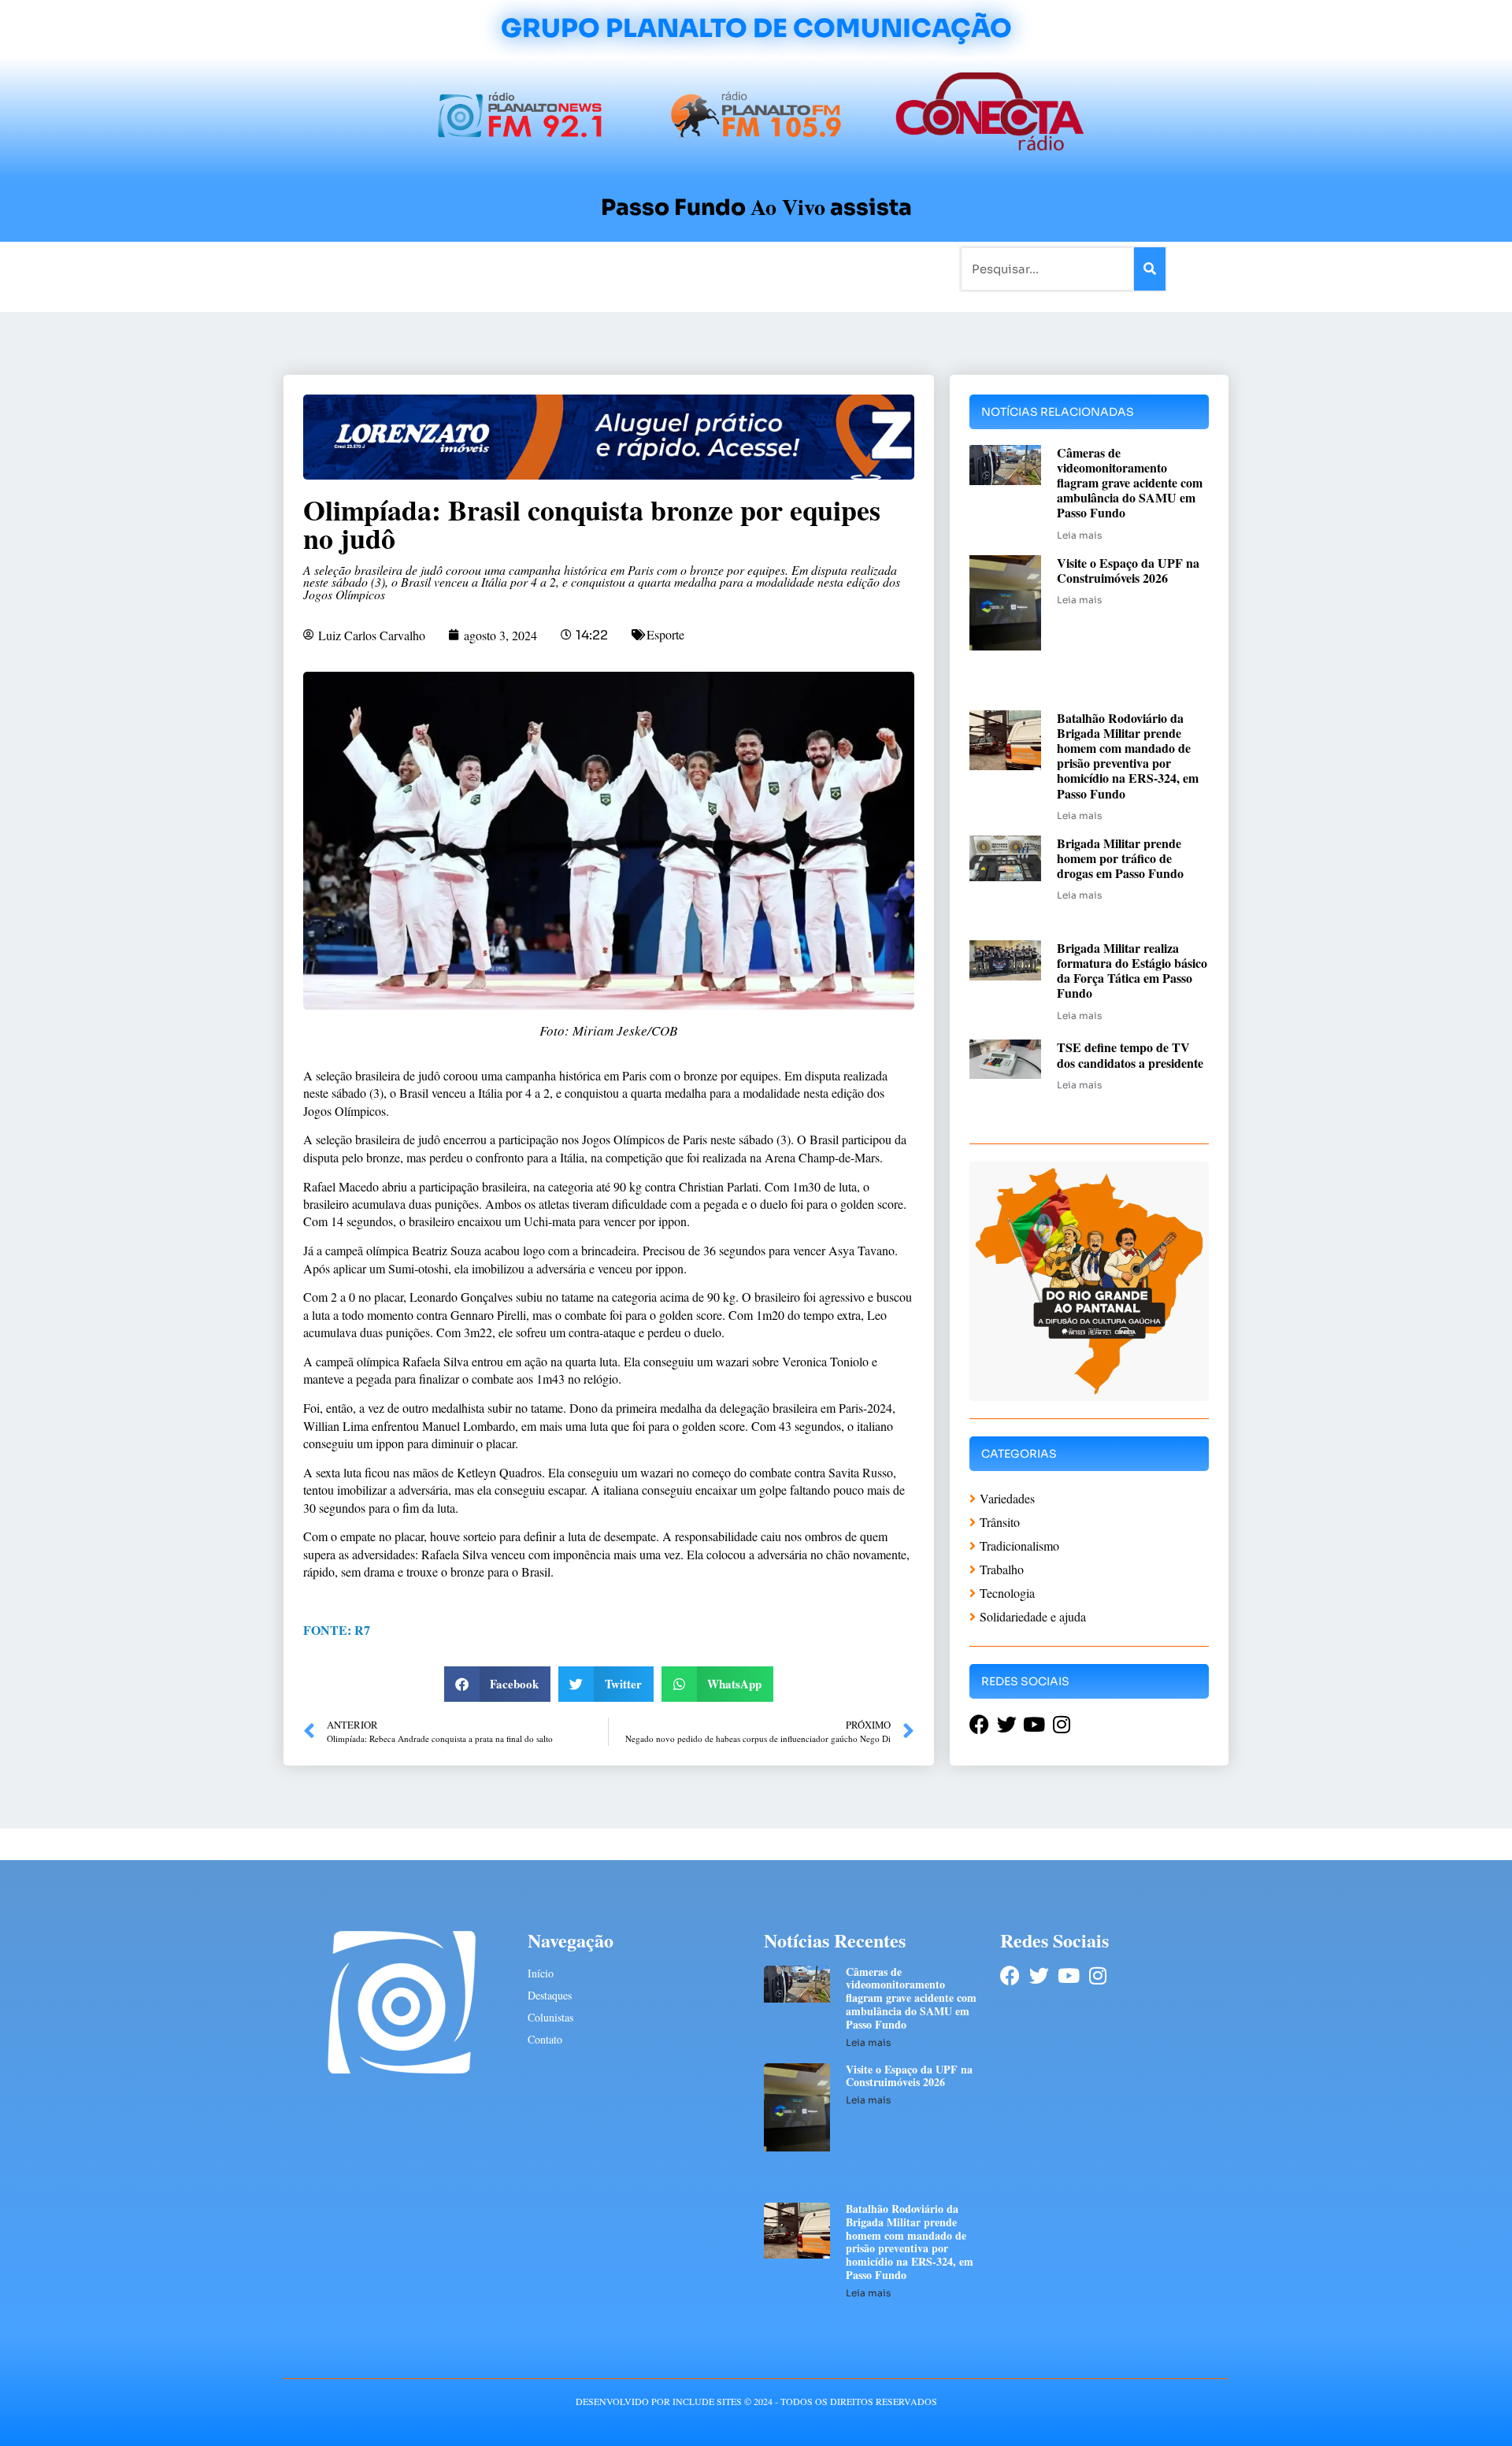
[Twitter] (1039, 1975)
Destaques (550, 1995)
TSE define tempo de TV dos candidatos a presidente (1130, 1054)
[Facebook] (1010, 1975)
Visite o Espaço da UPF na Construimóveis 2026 (1128, 570)
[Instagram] (1097, 1975)
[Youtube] (1068, 1975)
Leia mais (1079, 535)
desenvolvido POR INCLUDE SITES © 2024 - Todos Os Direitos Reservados (756, 2401)
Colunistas (634, 268)
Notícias (404, 268)
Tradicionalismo (542, 268)
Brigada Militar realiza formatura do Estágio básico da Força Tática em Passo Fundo (1132, 971)
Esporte (665, 634)
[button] (498, 1684)
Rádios (461, 268)
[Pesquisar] (1150, 269)
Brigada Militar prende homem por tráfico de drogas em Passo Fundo (1120, 858)
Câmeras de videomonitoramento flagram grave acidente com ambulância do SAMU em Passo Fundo (1130, 483)
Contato (808, 268)
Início (350, 268)
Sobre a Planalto (724, 268)
